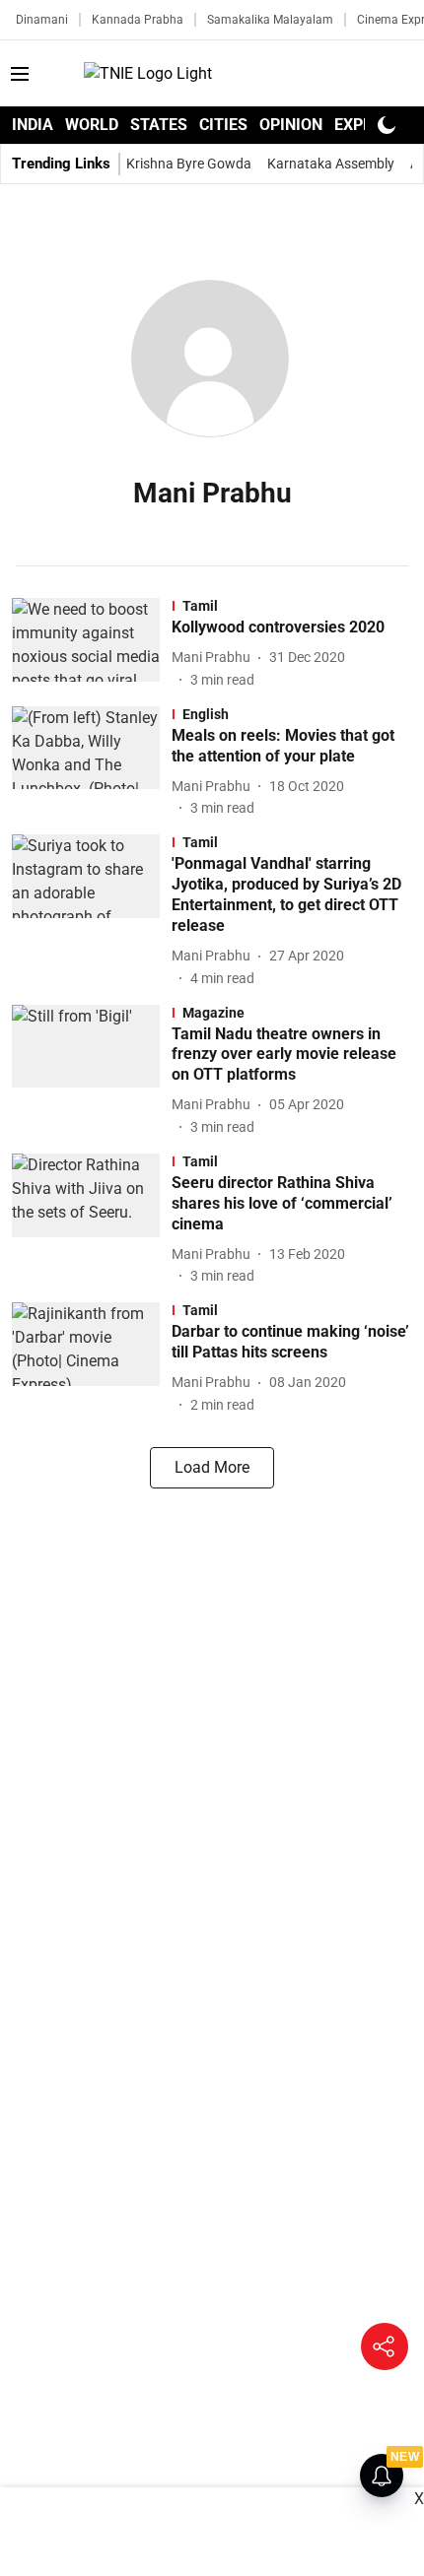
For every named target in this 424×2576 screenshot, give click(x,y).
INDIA (33, 125)
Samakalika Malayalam (270, 20)
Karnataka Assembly (331, 164)
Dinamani (42, 20)
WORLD (92, 125)
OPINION (291, 125)
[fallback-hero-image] (92, 644)
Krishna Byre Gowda (189, 164)
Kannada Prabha (138, 20)
